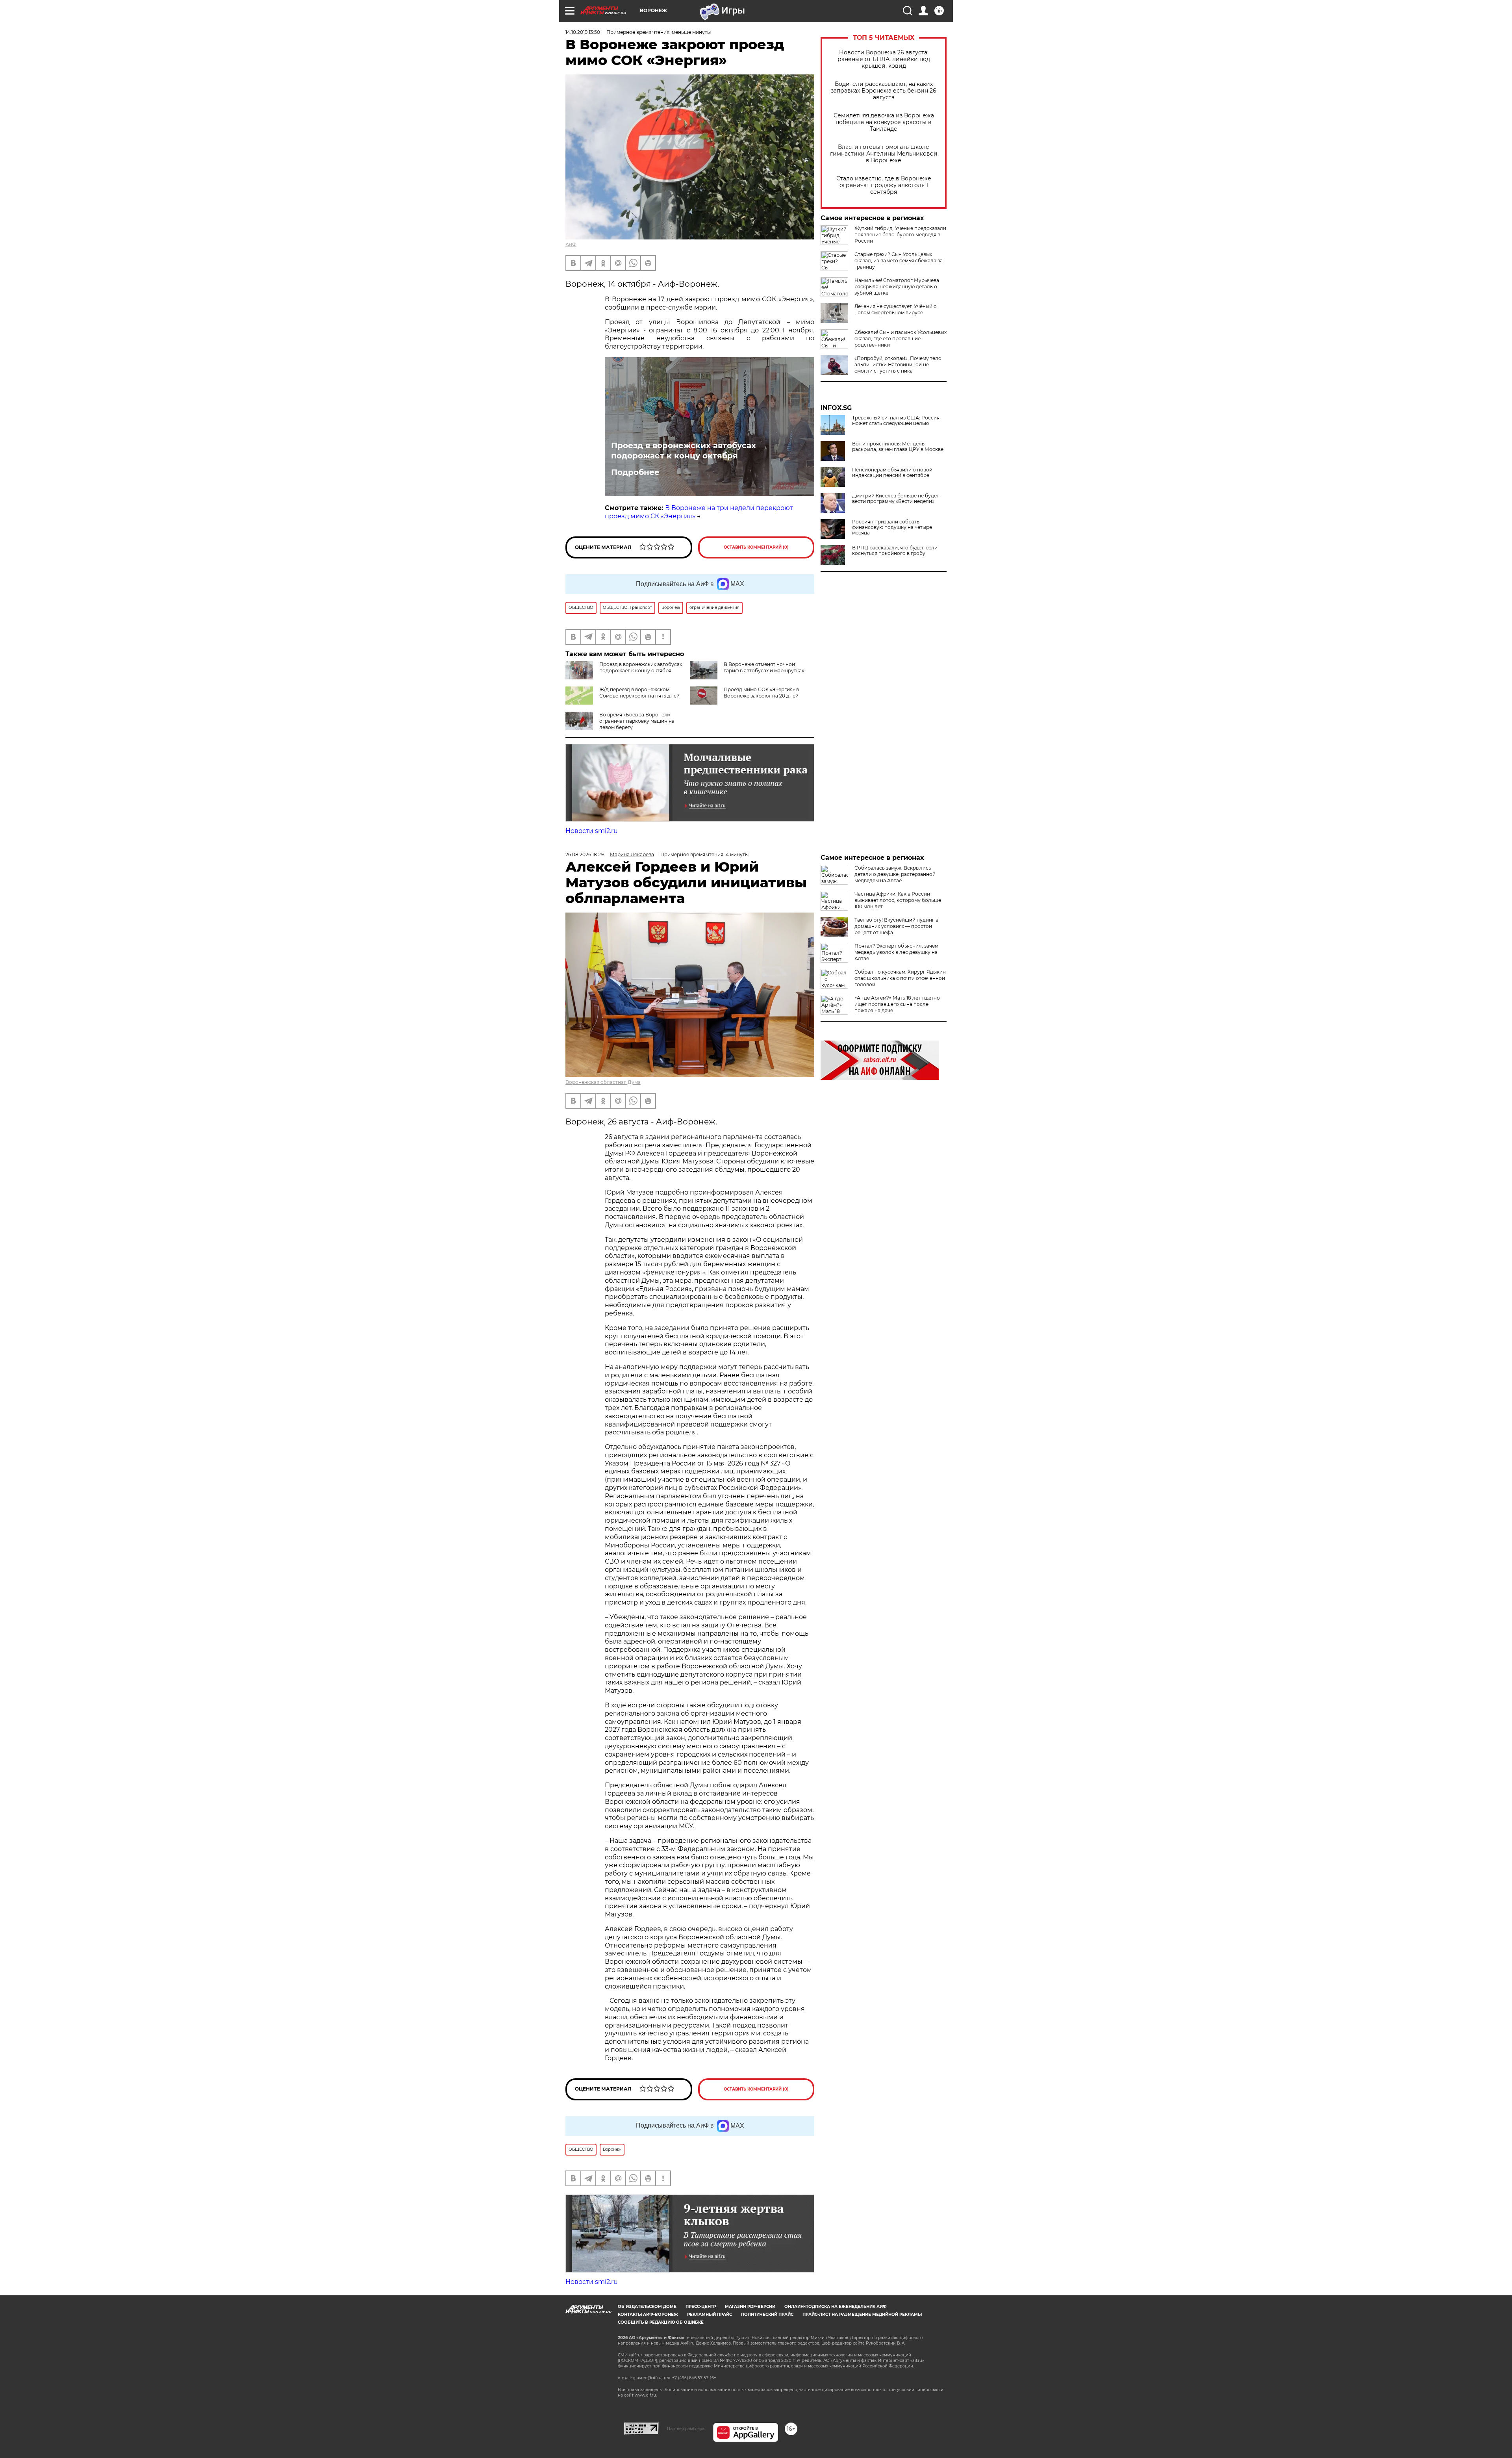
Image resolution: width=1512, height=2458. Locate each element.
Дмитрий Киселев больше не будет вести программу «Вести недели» (896, 499)
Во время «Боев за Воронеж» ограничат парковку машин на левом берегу (637, 721)
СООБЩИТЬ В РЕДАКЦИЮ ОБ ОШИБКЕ (661, 2322)
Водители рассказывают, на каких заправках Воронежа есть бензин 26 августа (884, 91)
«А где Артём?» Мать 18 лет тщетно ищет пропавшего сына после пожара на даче (897, 1004)
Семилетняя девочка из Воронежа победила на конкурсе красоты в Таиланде (884, 122)
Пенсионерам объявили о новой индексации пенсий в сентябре (892, 473)
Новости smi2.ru (592, 831)
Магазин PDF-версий (750, 2307)
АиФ (571, 244)
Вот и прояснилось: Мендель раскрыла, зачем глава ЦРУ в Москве (898, 447)
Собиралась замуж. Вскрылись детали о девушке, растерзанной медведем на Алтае (895, 874)
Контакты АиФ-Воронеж (648, 2314)
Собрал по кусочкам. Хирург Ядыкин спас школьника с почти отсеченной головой (900, 978)
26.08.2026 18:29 (585, 854)
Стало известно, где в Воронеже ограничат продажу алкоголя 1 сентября (884, 185)
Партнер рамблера (686, 2428)
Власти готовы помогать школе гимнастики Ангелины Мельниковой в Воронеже (884, 154)
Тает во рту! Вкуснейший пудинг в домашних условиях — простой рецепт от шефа (896, 926)
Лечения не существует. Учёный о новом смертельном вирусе (896, 309)
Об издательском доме (647, 2307)
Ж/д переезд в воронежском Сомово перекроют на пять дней (639, 693)
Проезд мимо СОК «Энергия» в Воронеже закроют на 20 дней (761, 693)
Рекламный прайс (710, 2314)
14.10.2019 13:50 (583, 32)
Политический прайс (767, 2314)
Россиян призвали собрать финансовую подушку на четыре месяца (892, 527)
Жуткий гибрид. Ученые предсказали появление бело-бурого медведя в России (900, 235)
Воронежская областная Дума (603, 1082)
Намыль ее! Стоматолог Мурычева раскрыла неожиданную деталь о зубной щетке (897, 287)
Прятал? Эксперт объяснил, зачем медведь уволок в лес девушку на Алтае (896, 952)
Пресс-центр (701, 2307)
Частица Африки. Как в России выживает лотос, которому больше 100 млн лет (898, 900)
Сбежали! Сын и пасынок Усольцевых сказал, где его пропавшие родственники (901, 339)
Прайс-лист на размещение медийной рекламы (862, 2314)
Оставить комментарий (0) (756, 547)
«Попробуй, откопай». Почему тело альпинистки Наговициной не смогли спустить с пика (898, 365)
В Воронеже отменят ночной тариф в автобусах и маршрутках (764, 667)
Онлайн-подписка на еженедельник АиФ (836, 2307)
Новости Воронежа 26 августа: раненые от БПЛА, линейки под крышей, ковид (884, 59)
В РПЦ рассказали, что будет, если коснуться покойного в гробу (895, 551)
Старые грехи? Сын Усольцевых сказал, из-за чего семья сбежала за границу (899, 261)
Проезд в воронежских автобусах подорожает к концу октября (684, 451)
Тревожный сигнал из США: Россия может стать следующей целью (896, 421)
